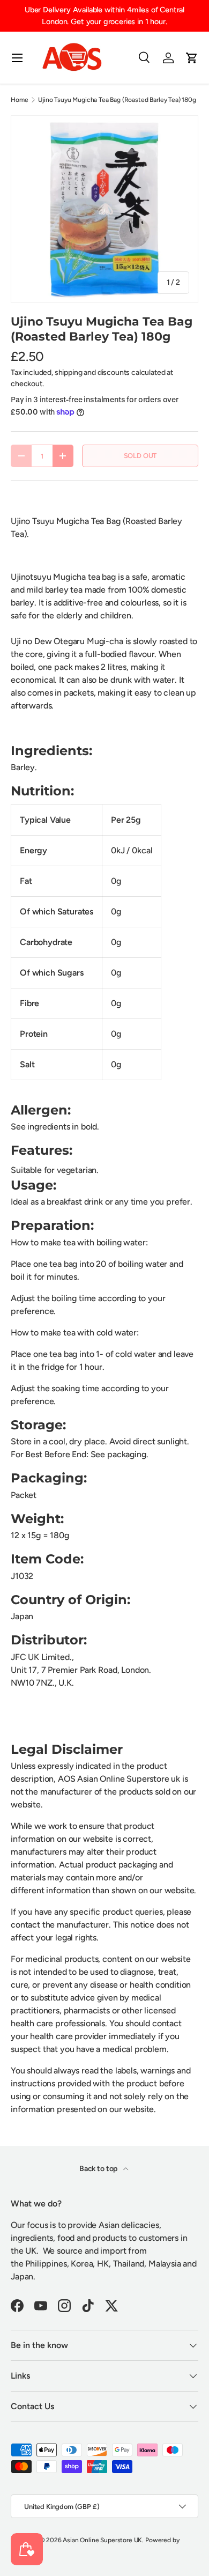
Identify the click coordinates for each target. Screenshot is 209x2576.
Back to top (99, 2169)
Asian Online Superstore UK (102, 2540)
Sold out (140, 456)
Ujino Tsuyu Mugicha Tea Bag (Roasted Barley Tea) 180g (117, 100)
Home (19, 100)
